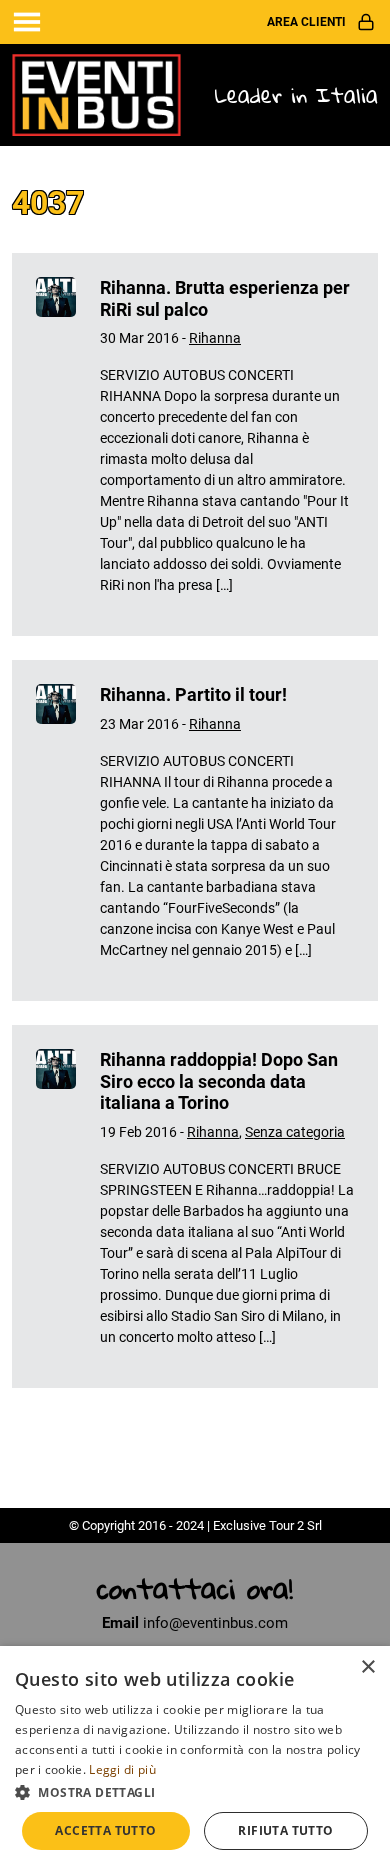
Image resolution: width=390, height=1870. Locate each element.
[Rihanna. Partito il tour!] (56, 830)
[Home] (97, 94)
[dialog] (195, 1758)
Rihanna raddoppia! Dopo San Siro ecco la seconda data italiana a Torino (219, 1081)
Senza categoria (295, 1132)
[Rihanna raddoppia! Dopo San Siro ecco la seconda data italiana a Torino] (56, 1206)
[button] (195, 1792)
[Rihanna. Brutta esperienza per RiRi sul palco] (56, 444)
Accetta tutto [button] (105, 1830)
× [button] (367, 1667)
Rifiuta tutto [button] (285, 1830)
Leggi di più (122, 1769)
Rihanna (215, 338)
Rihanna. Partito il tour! (193, 694)
